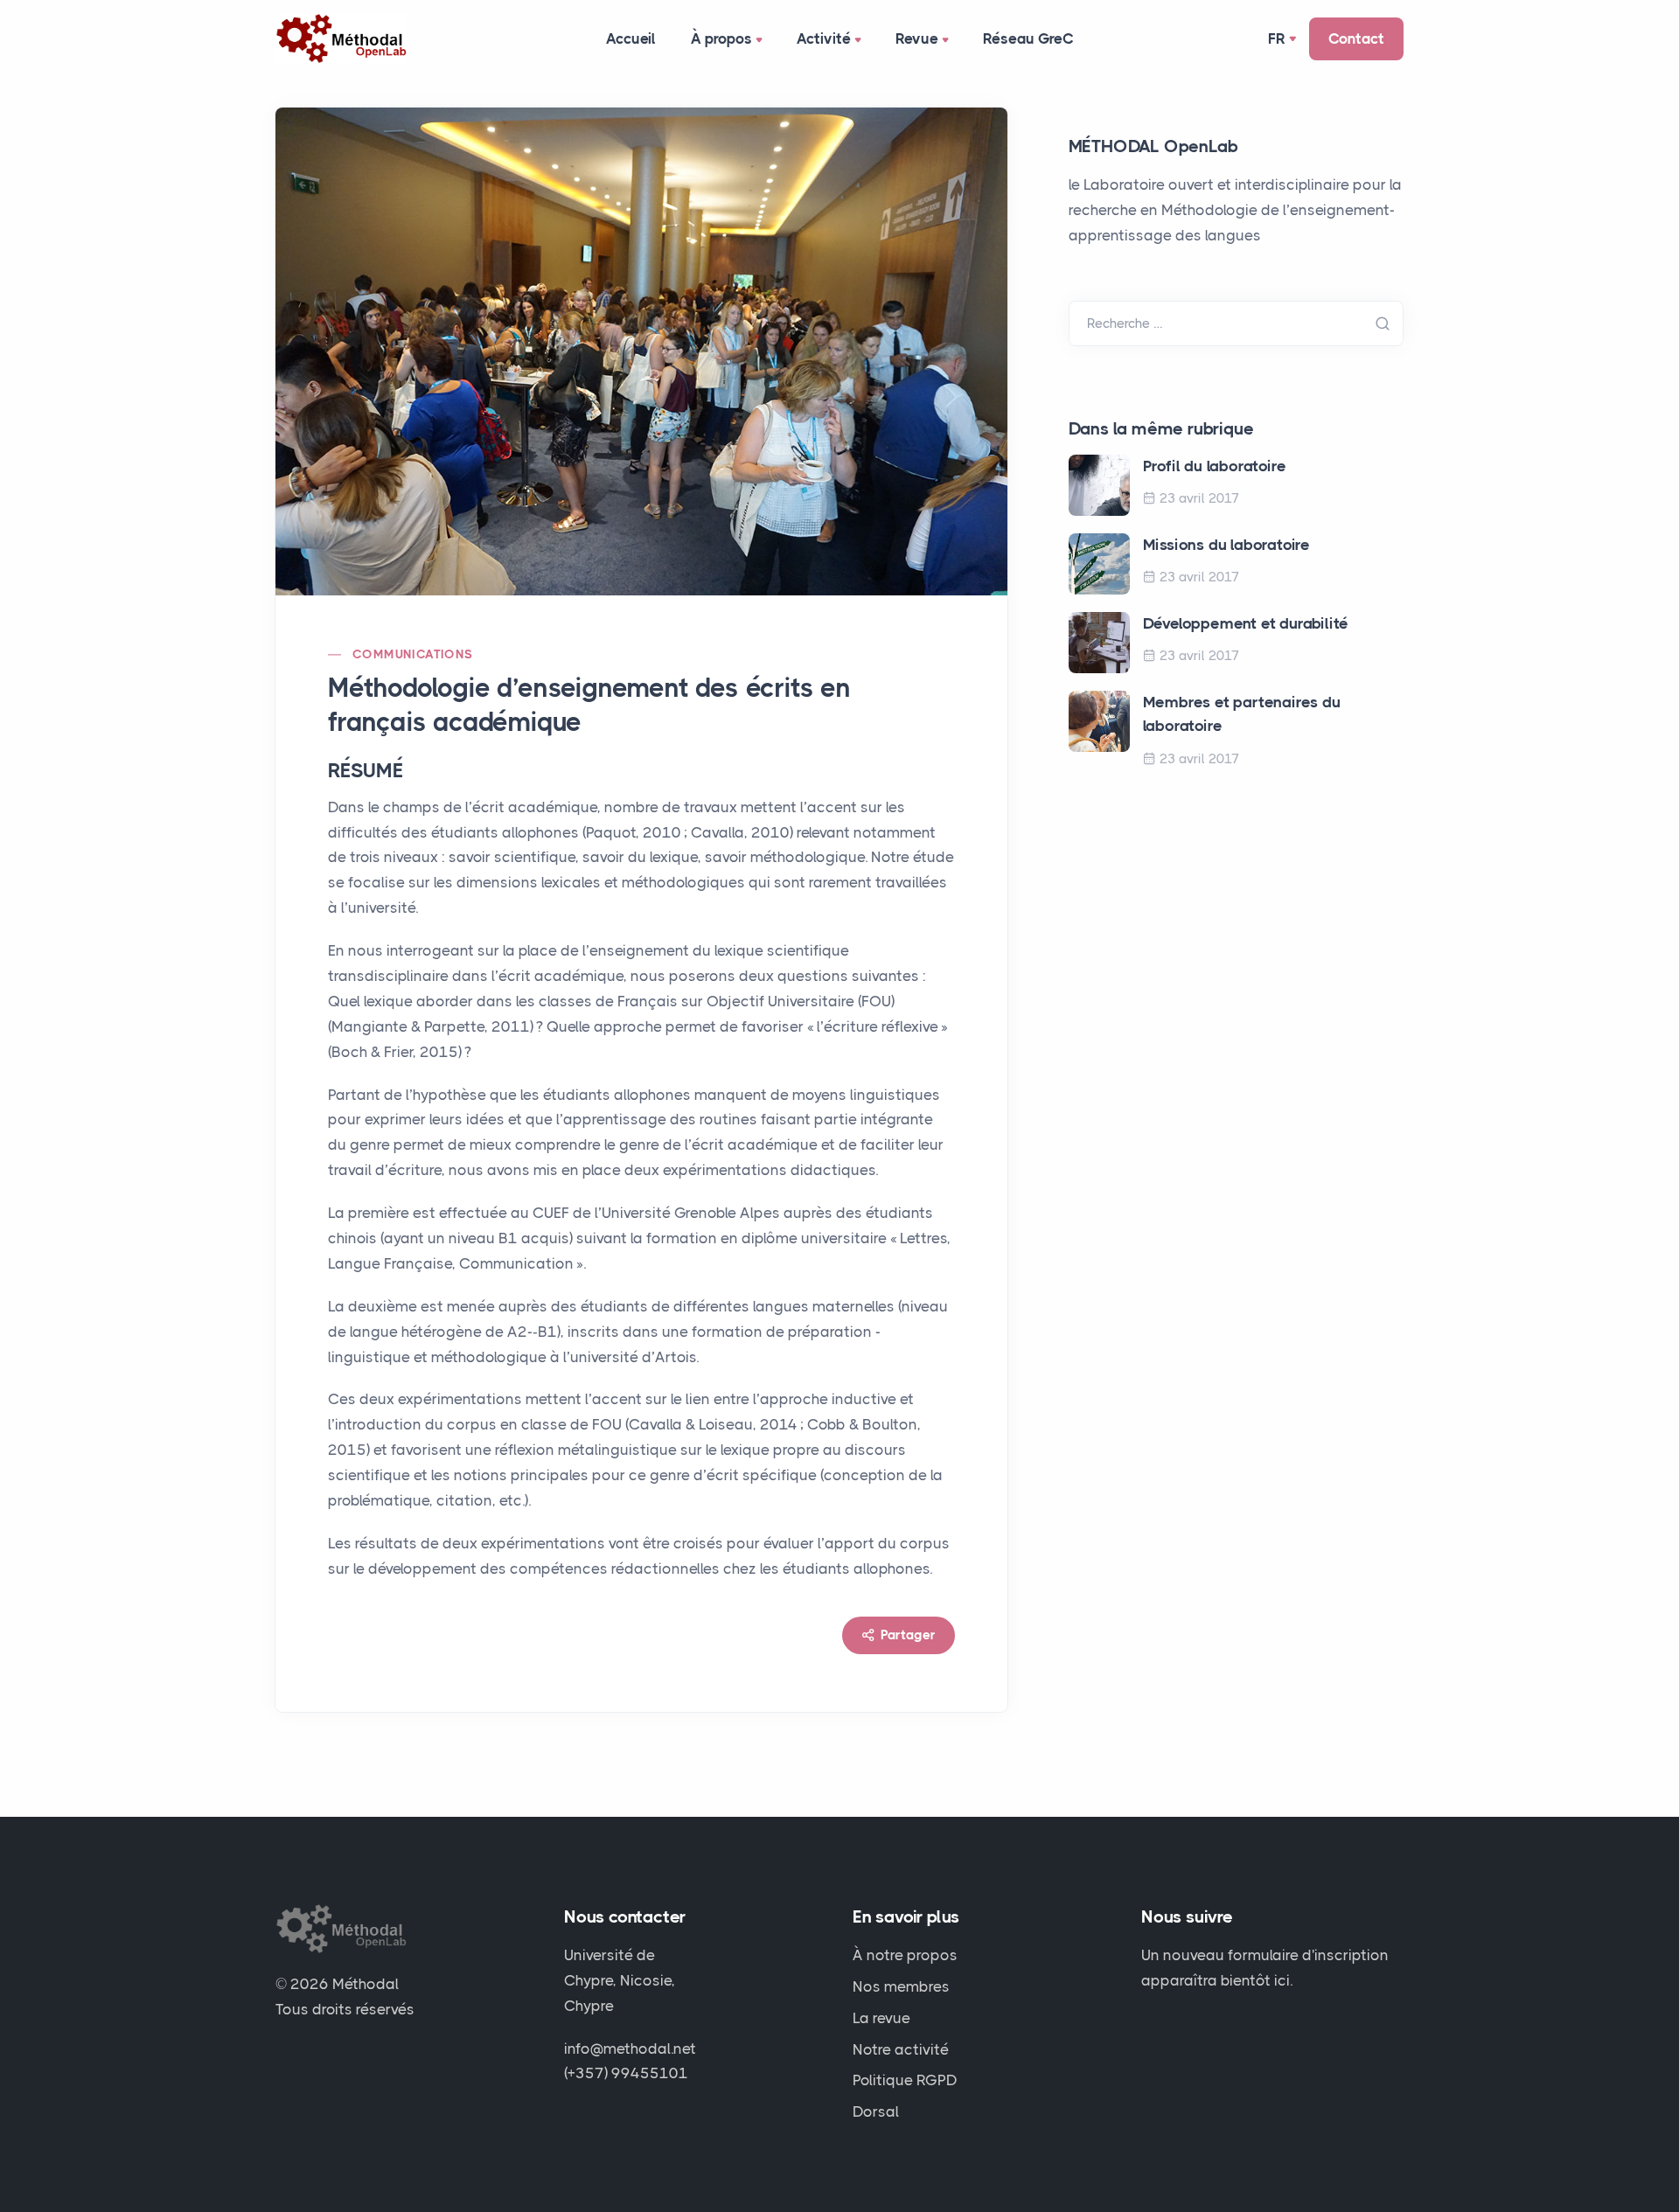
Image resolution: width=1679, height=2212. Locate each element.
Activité (824, 38)
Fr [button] (1277, 38)
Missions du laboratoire (1226, 545)
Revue (917, 38)
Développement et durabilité (1246, 623)
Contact (1356, 38)
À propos (721, 38)
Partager (906, 1635)
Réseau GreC (1028, 38)
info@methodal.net (630, 2049)
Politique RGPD (905, 2080)
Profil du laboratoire (1215, 466)
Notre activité (901, 2049)
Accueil (631, 38)
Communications (413, 654)
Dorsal (876, 2111)
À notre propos (905, 1955)
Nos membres (901, 1986)
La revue (881, 2018)
